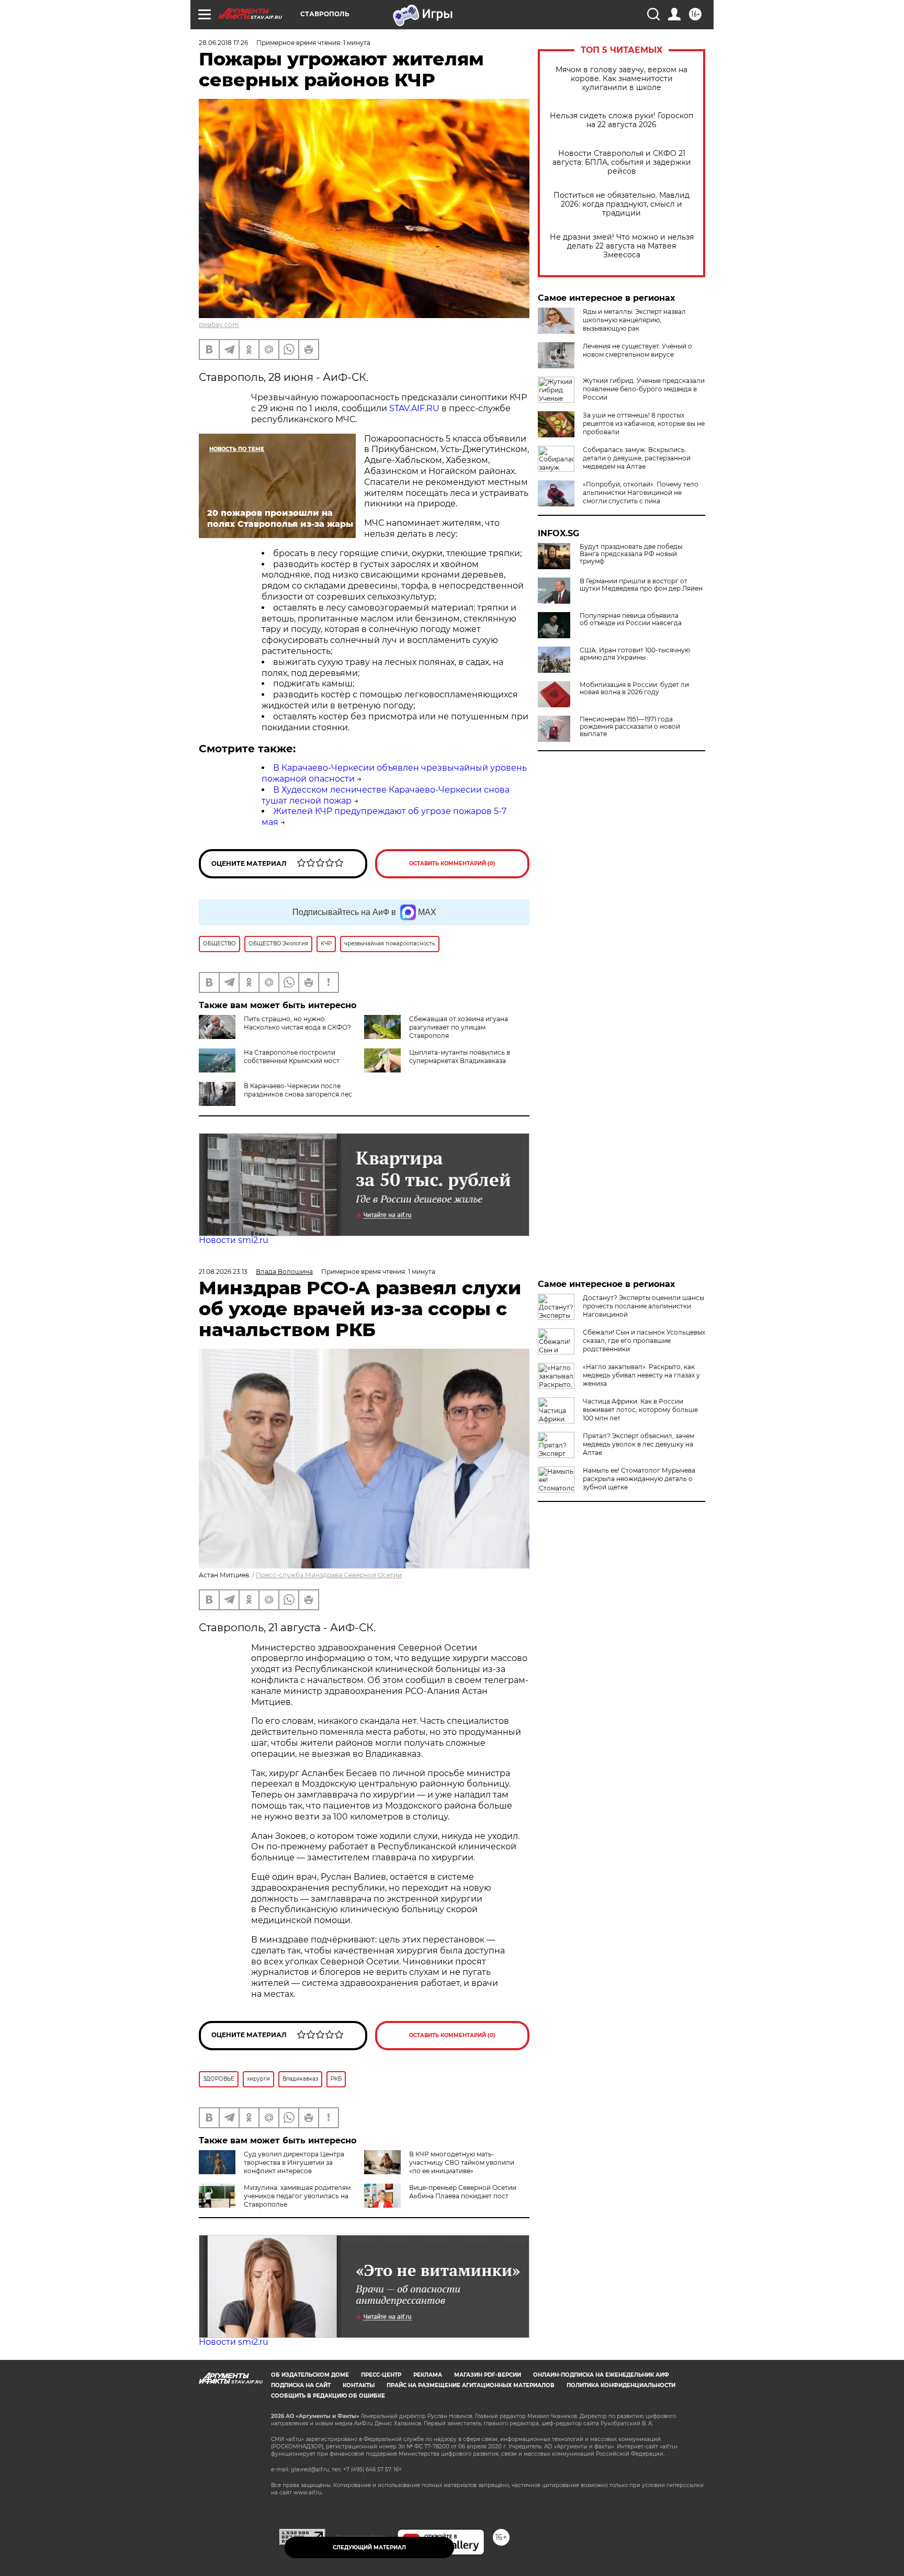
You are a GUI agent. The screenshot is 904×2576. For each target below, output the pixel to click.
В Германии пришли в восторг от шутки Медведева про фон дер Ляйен (641, 585)
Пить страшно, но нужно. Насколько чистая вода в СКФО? (297, 1023)
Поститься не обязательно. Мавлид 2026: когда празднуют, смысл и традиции (621, 204)
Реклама (428, 2375)
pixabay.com (219, 325)
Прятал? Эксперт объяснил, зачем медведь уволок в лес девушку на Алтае (639, 1444)
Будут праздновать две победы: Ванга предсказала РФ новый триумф (632, 554)
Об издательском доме (310, 2375)
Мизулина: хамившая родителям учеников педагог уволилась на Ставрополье (297, 2196)
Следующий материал (369, 2547)
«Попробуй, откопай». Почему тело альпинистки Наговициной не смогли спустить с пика (641, 493)
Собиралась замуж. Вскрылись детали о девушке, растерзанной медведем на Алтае (637, 458)
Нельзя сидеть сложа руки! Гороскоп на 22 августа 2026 (621, 120)
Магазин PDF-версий (488, 2375)
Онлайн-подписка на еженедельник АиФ (601, 2375)
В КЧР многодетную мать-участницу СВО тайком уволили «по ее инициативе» (462, 2162)
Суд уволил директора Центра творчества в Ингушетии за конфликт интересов (294, 2162)
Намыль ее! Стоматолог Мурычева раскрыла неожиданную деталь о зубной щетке (639, 1479)
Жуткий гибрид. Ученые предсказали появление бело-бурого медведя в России (644, 389)
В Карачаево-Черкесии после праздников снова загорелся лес (298, 1090)
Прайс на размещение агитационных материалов (471, 2385)
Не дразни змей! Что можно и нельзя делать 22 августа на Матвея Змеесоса (622, 246)
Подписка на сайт (301, 2385)
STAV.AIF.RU (414, 408)
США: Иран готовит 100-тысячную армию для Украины (635, 654)
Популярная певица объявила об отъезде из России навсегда (631, 619)
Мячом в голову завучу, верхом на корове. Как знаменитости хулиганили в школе (621, 79)
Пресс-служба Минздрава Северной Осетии (329, 1575)
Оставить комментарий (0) (452, 863)
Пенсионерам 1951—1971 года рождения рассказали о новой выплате (630, 727)
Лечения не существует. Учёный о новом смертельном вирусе (637, 350)
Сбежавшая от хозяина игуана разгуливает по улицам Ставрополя (459, 1027)
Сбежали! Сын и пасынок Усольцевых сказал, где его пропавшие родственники (644, 1341)
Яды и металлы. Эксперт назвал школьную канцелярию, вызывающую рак (634, 320)
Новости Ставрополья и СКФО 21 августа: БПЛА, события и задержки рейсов (622, 162)
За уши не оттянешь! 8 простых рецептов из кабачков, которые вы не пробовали (644, 423)
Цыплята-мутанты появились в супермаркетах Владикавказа (460, 1057)
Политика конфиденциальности (621, 2385)
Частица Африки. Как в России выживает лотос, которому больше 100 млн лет (640, 1410)
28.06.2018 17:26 (223, 43)
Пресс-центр (381, 2375)
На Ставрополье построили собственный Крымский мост (292, 1057)
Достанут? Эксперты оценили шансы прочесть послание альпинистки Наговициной (643, 1306)
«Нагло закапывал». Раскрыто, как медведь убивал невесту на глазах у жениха (641, 1375)
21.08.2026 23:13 (223, 1272)
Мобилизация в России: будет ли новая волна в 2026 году (634, 688)
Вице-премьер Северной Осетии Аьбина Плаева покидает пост (463, 2192)
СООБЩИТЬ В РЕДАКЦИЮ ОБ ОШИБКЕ (328, 2396)
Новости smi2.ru (234, 1240)
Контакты (359, 2385)
